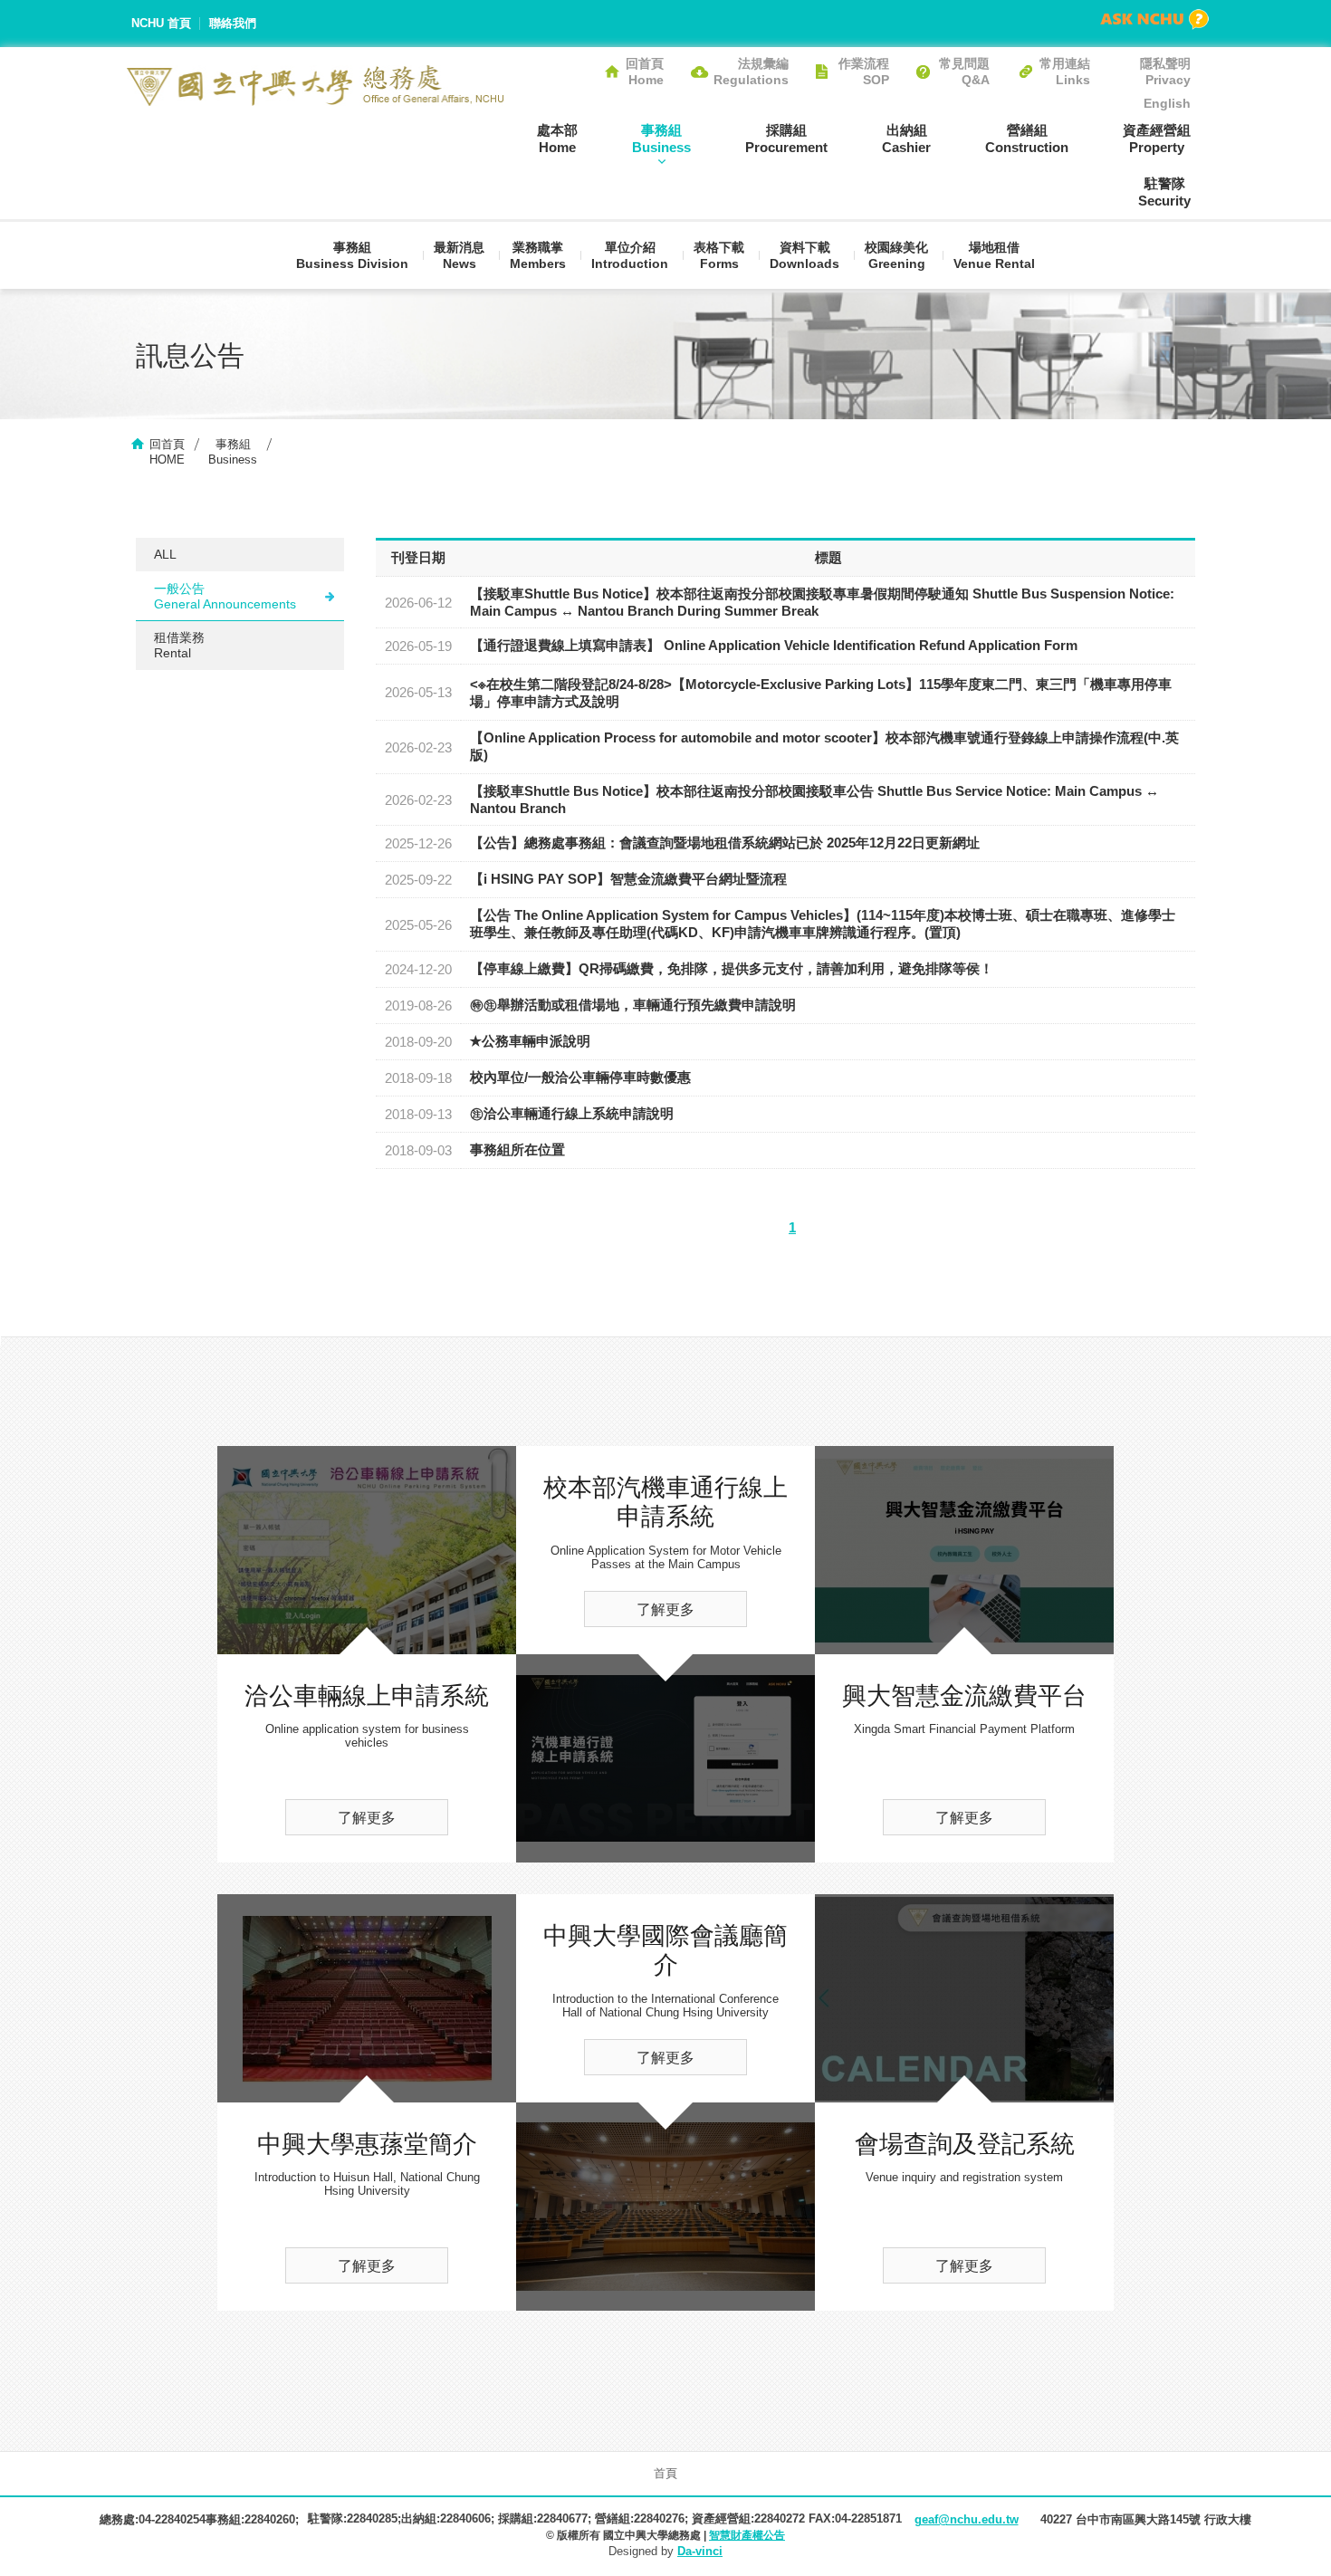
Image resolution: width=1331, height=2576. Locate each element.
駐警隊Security (1164, 192)
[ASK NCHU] (1154, 19)
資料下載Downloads (804, 255)
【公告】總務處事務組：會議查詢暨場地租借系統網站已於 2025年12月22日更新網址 (725, 843)
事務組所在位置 (517, 1149)
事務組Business (661, 139)
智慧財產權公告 (747, 2535)
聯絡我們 (233, 23)
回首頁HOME (167, 452)
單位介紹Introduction (630, 255)
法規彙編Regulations (751, 72)
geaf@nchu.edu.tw (967, 2519)
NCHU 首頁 (161, 23)
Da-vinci (700, 2551)
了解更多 (367, 1818)
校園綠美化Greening (896, 255)
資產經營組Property (1157, 139)
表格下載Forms (719, 255)
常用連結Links (1065, 72)
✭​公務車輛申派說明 (530, 1041)
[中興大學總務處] (316, 86)
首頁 (665, 2473)
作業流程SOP (864, 72)
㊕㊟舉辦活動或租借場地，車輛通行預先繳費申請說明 (633, 1005)
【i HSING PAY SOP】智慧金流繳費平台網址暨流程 (628, 879)
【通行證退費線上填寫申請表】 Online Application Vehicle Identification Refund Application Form (774, 645)
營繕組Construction (1027, 139)
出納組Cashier (906, 139)
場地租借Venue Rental (994, 255)
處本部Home (557, 139)
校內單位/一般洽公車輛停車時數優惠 (580, 1077)
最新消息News (459, 255)
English (1167, 103)
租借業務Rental (179, 645)
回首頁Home (645, 72)
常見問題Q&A (964, 72)
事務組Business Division (352, 255)
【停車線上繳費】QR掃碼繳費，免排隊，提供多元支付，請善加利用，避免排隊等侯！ (732, 968)
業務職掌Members (538, 255)
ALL (165, 554)
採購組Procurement (786, 139)
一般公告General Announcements (225, 596)
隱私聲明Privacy (1165, 72)
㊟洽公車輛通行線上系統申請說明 (572, 1113)
